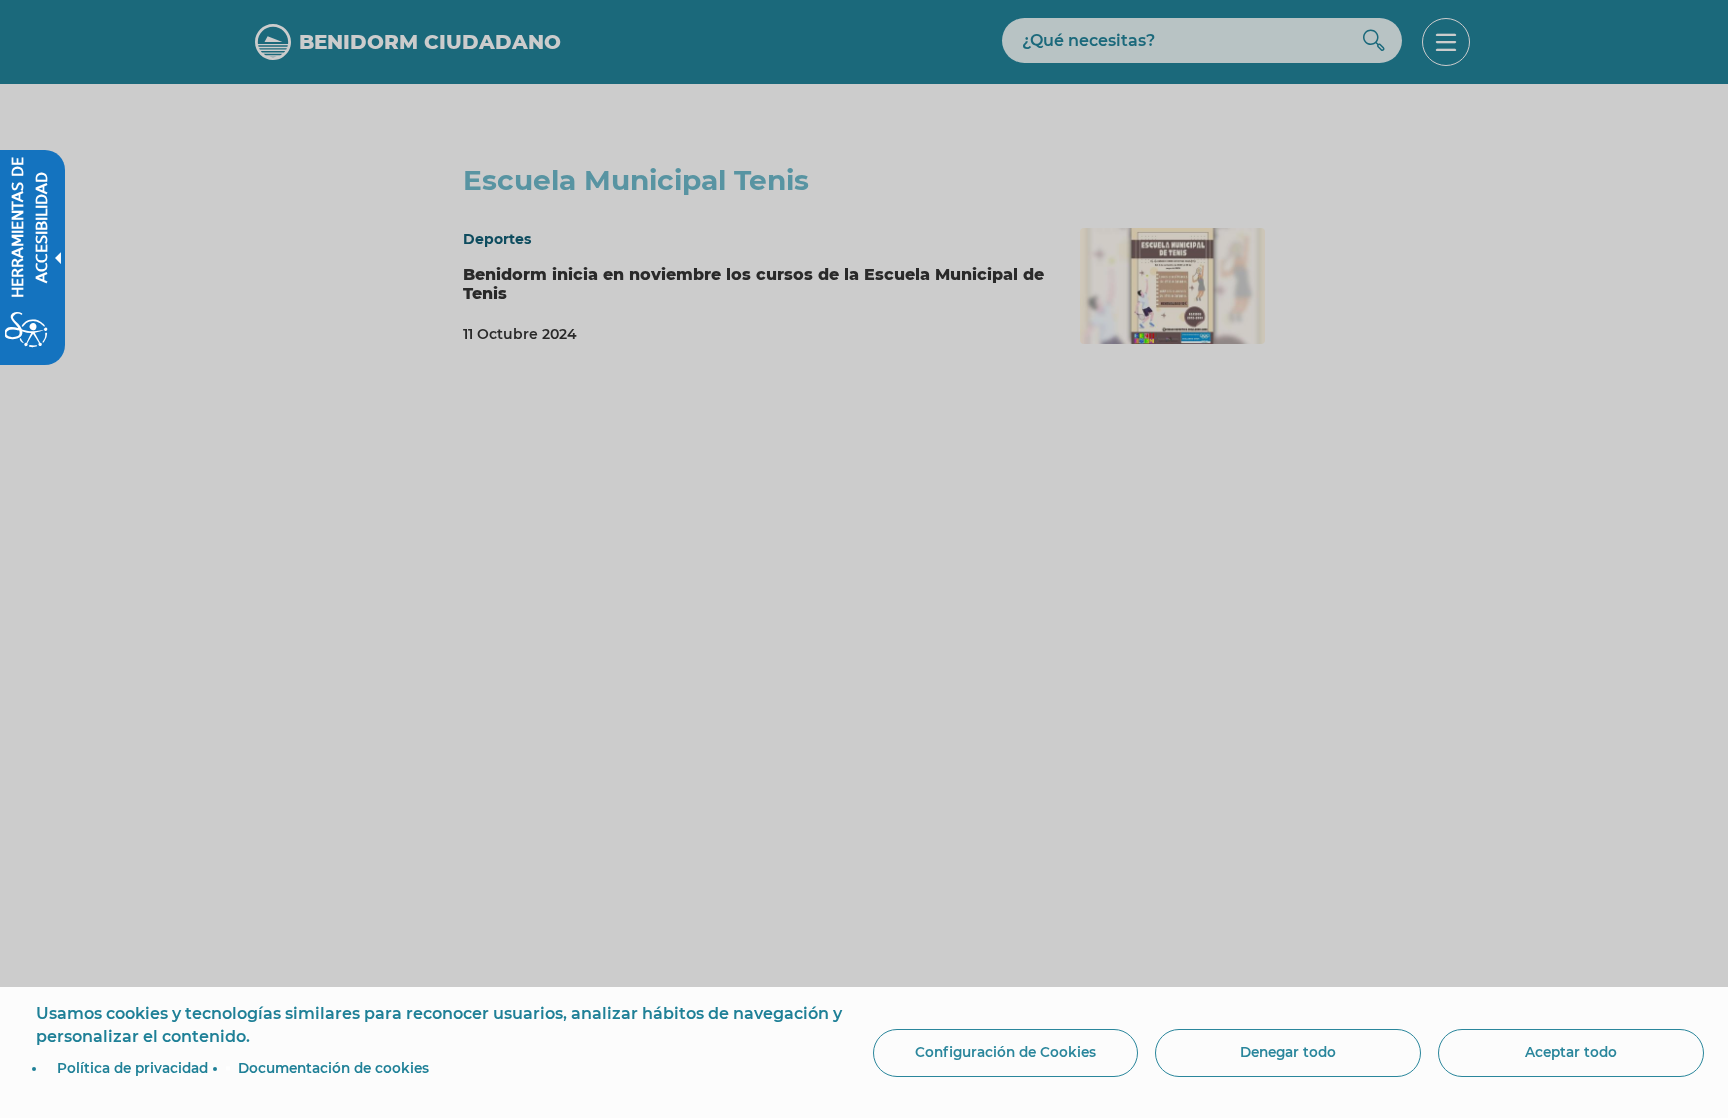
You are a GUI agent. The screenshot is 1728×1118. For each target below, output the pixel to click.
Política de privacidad (132, 1068)
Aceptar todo (1571, 1052)
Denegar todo (1288, 1052)
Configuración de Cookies (1005, 1052)
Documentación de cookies (333, 1068)
